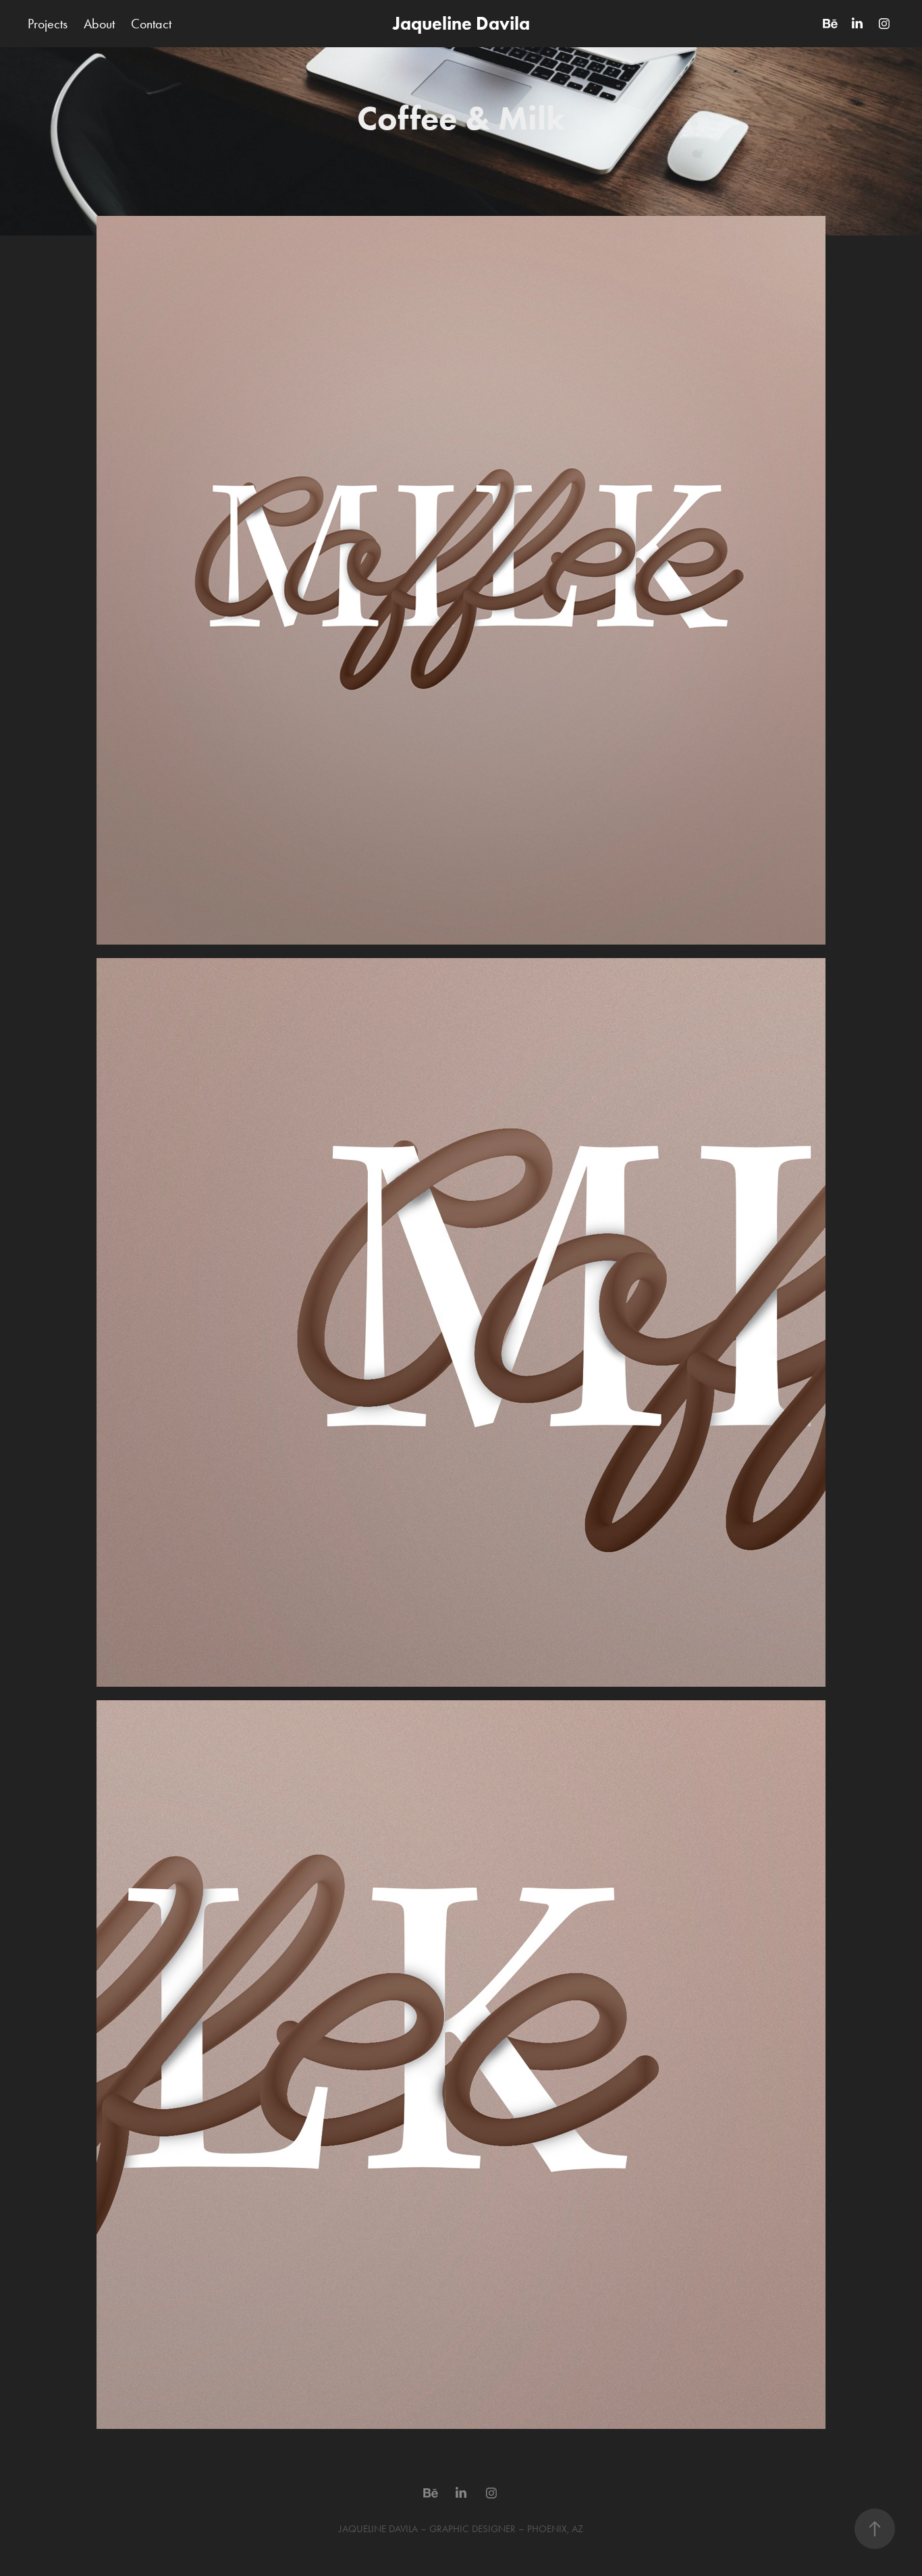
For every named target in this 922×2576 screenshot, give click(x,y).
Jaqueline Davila (461, 23)
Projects (48, 24)
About (99, 24)
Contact (151, 24)
